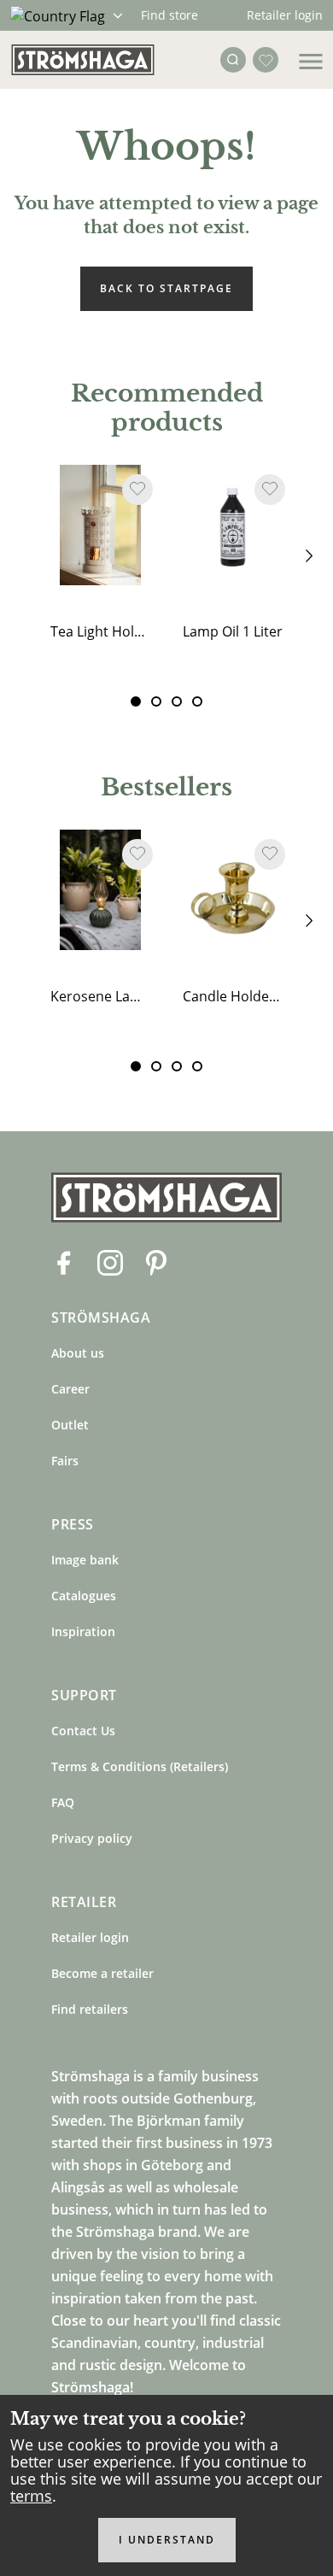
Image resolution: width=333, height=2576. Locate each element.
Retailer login (285, 15)
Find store (169, 15)
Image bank (85, 1560)
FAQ (63, 1802)
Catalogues (84, 1596)
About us (78, 1353)
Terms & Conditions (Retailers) (140, 1766)
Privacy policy (92, 1838)
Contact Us (83, 1731)
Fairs (65, 1461)
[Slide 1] (156, 701)
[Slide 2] (177, 701)
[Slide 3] (197, 701)
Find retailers (90, 2009)
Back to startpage (166, 288)
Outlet (70, 1425)
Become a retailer (102, 1973)
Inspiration (83, 1631)
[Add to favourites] (137, 490)
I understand (167, 2540)
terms (31, 2496)
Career (70, 1389)
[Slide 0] (136, 701)
